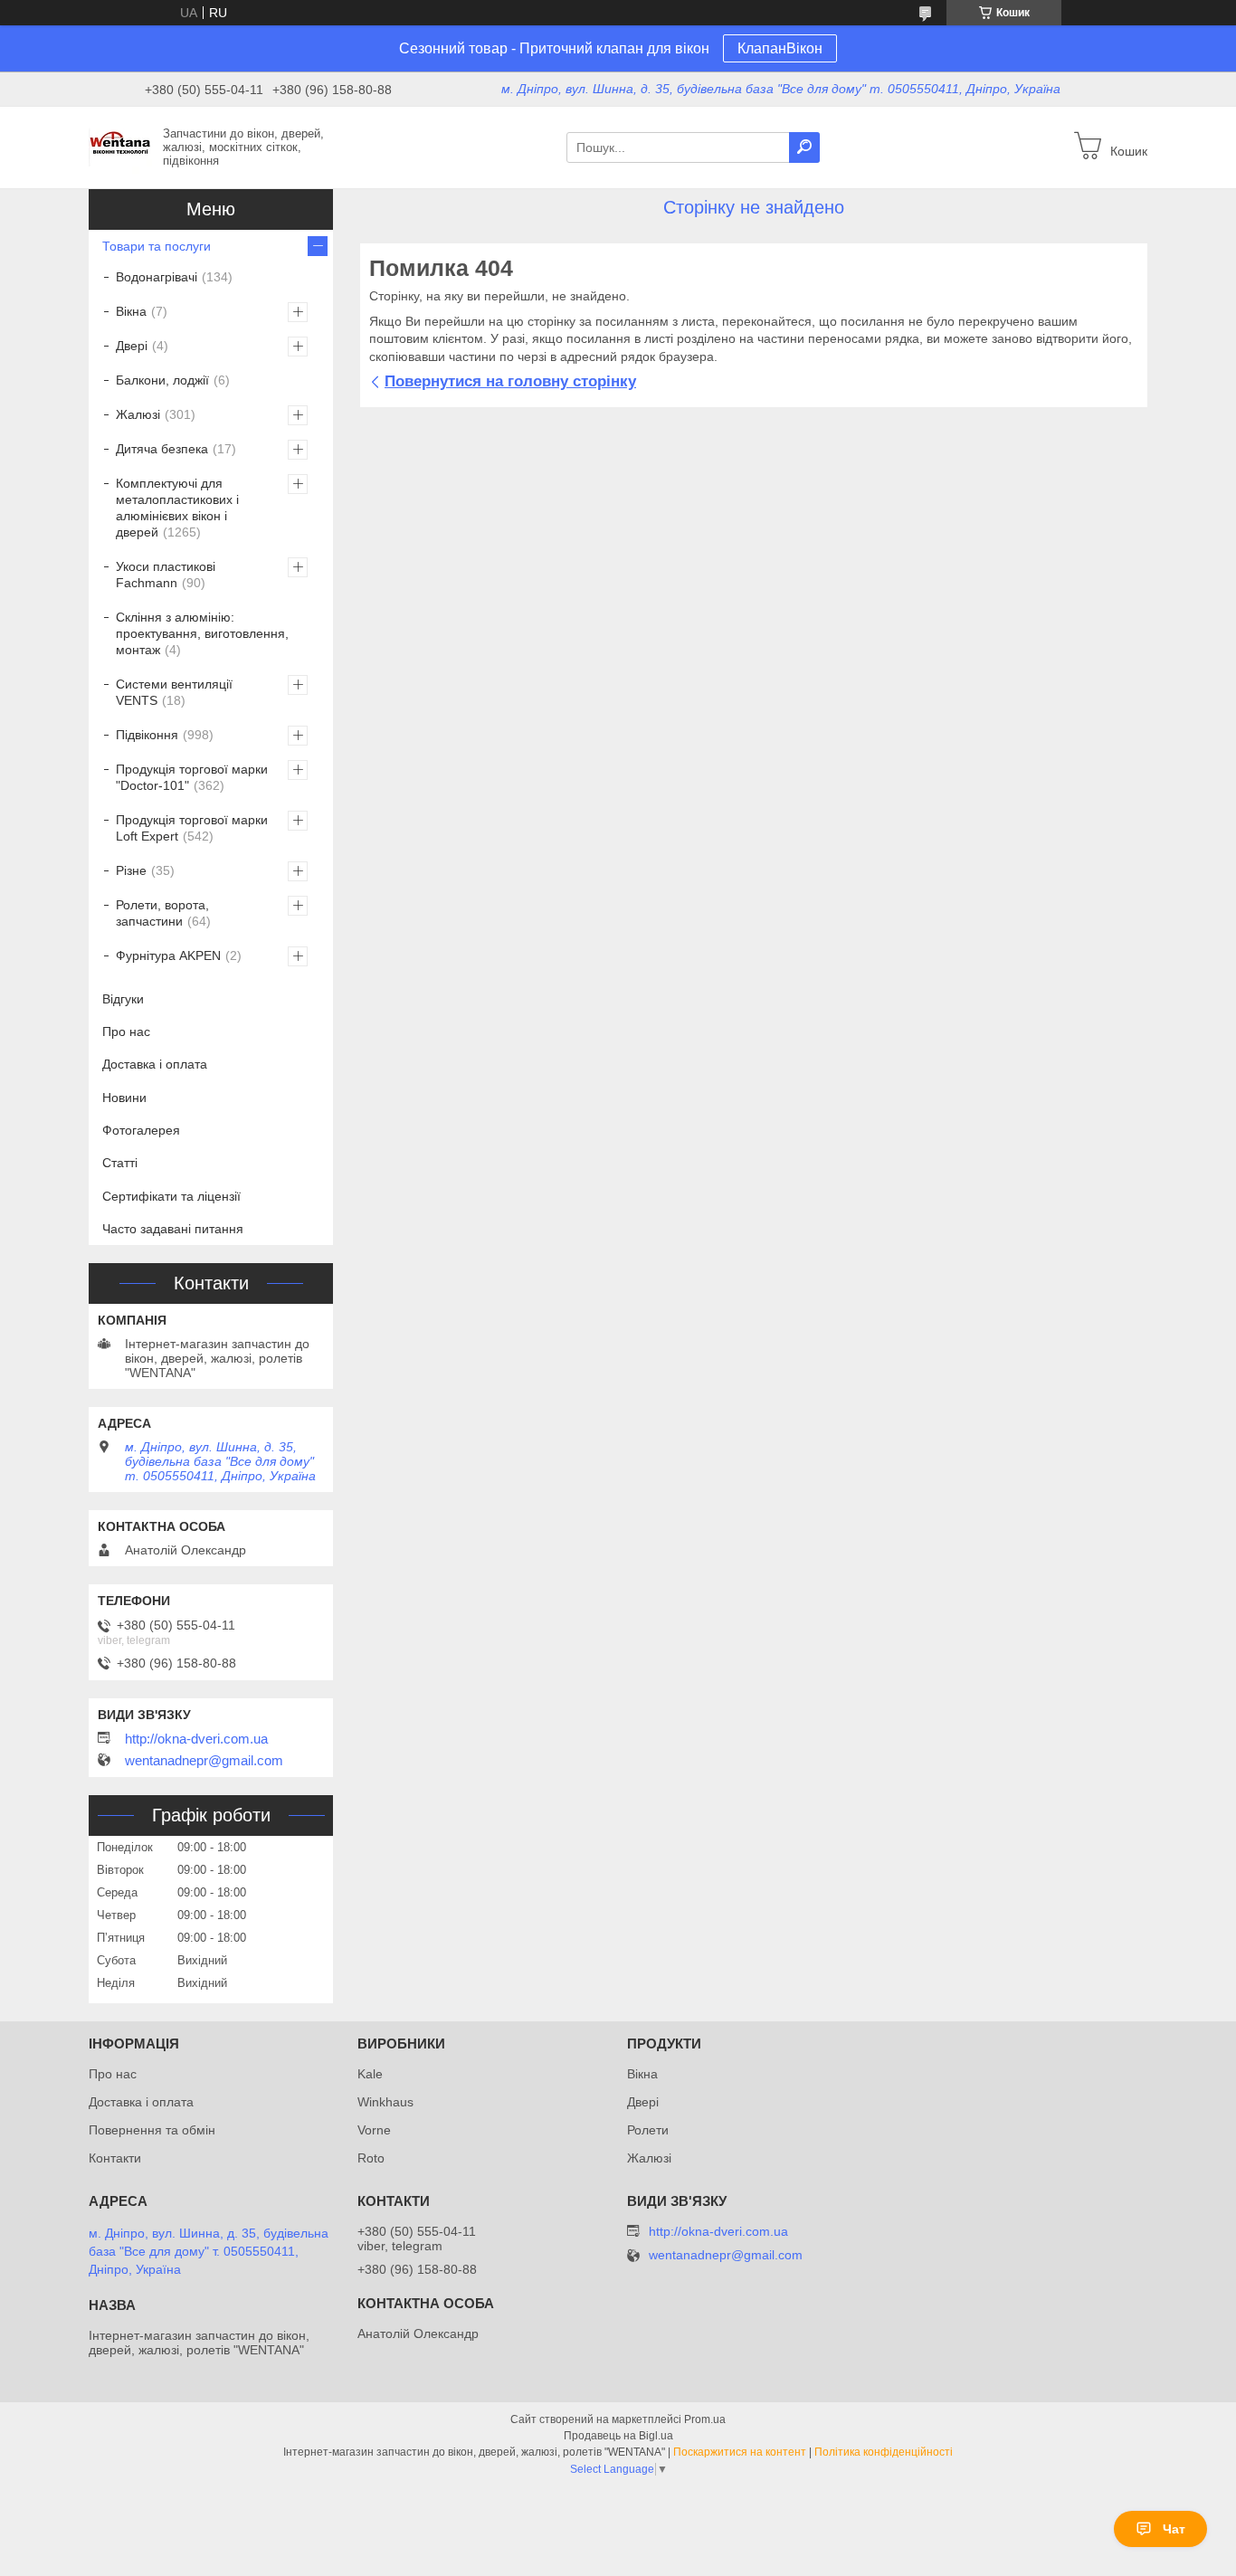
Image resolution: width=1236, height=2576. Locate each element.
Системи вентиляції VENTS (174, 692)
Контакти (115, 2158)
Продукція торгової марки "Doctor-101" (192, 777)
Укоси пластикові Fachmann (166, 575)
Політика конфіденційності (884, 2452)
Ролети (648, 2130)
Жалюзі (138, 414)
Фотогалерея (141, 1130)
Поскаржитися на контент (740, 2452)
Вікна (131, 311)
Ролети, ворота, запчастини (162, 913)
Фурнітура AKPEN (168, 955)
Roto (371, 2158)
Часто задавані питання (173, 1229)
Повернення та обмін (152, 2130)
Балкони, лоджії (162, 380)
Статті (120, 1163)
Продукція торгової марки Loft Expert (192, 828)
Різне (131, 870)
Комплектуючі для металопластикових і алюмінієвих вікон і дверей (177, 508)
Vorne (374, 2130)
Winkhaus (385, 2102)
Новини (124, 1098)
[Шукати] (804, 147)
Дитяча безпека (162, 449)
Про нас (126, 1031)
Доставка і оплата (155, 1064)
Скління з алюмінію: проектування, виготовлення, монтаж (202, 633)
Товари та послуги (157, 246)
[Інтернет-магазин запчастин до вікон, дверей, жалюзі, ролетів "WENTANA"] (120, 147)
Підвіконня (147, 735)
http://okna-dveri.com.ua (196, 1739)
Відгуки (123, 999)
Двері (132, 346)
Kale (370, 2074)
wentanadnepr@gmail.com (204, 1761)
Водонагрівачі (157, 277)
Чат (1174, 2529)
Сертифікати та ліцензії (171, 1196)
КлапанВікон (780, 48)
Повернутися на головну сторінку (510, 381)
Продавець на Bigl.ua (618, 2436)
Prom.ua (705, 2419)
